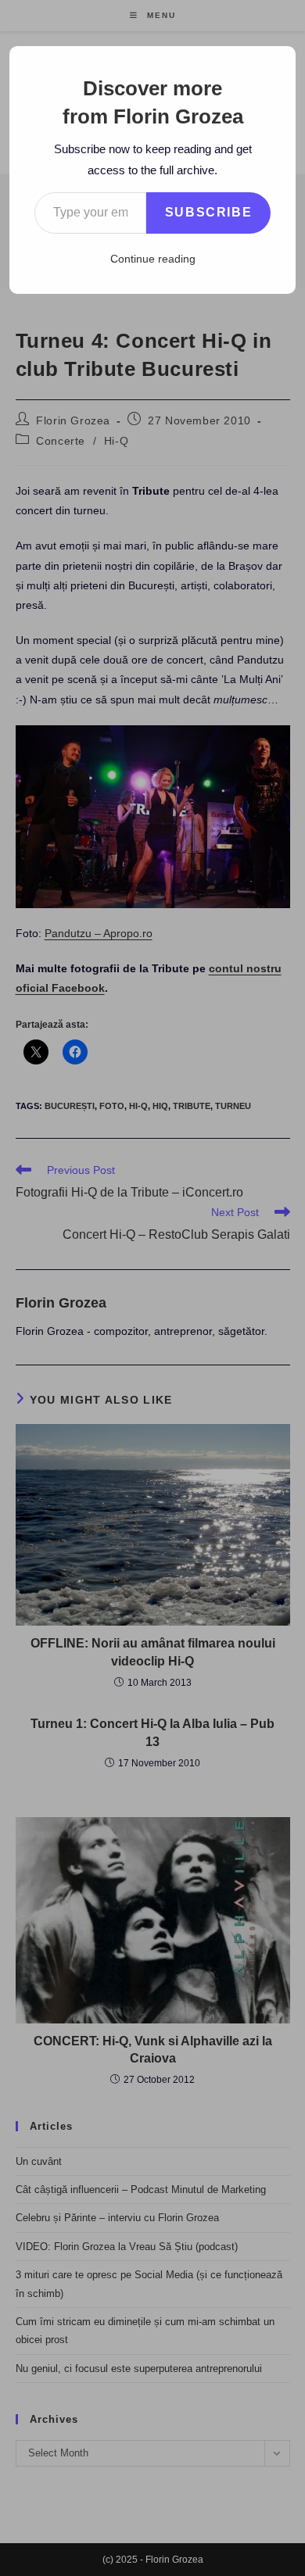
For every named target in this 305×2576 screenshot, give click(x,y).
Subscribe (208, 212)
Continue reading (153, 259)
